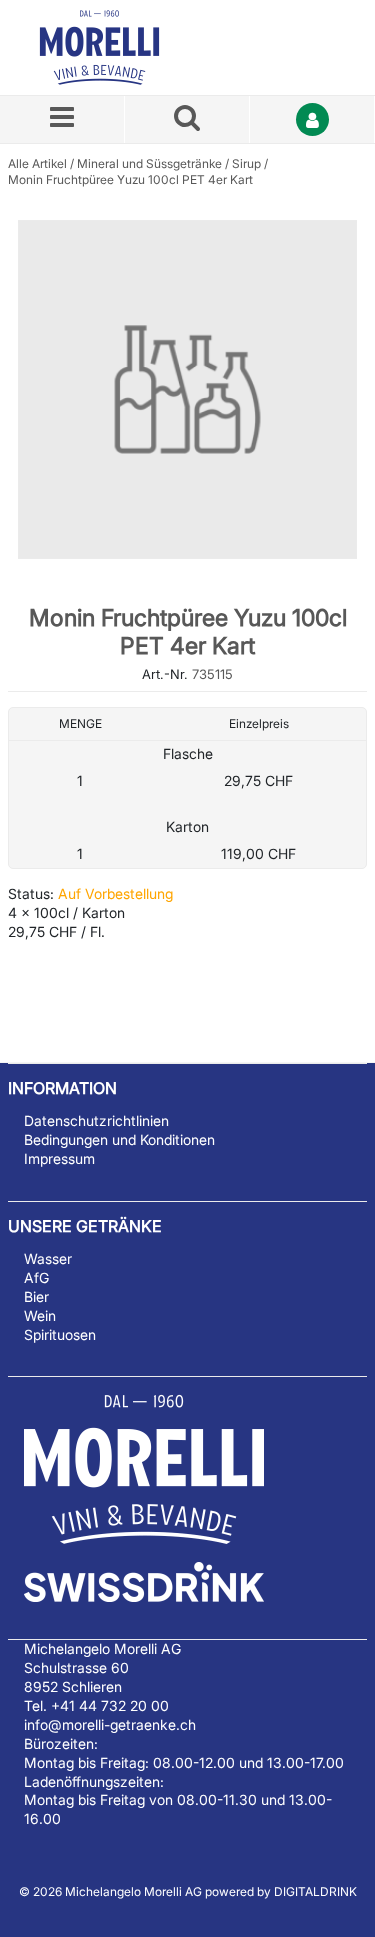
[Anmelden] (312, 119)
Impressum (59, 1158)
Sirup (246, 163)
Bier (36, 1296)
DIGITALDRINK (315, 1891)
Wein (40, 1315)
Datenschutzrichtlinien (96, 1120)
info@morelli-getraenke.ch (110, 1724)
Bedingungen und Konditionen (119, 1139)
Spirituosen (60, 1334)
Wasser (48, 1258)
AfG (36, 1277)
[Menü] (62, 119)
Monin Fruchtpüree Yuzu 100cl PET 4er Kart (130, 179)
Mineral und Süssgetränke (149, 163)
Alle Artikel (37, 163)
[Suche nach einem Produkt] (187, 119)
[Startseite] (123, 47)
